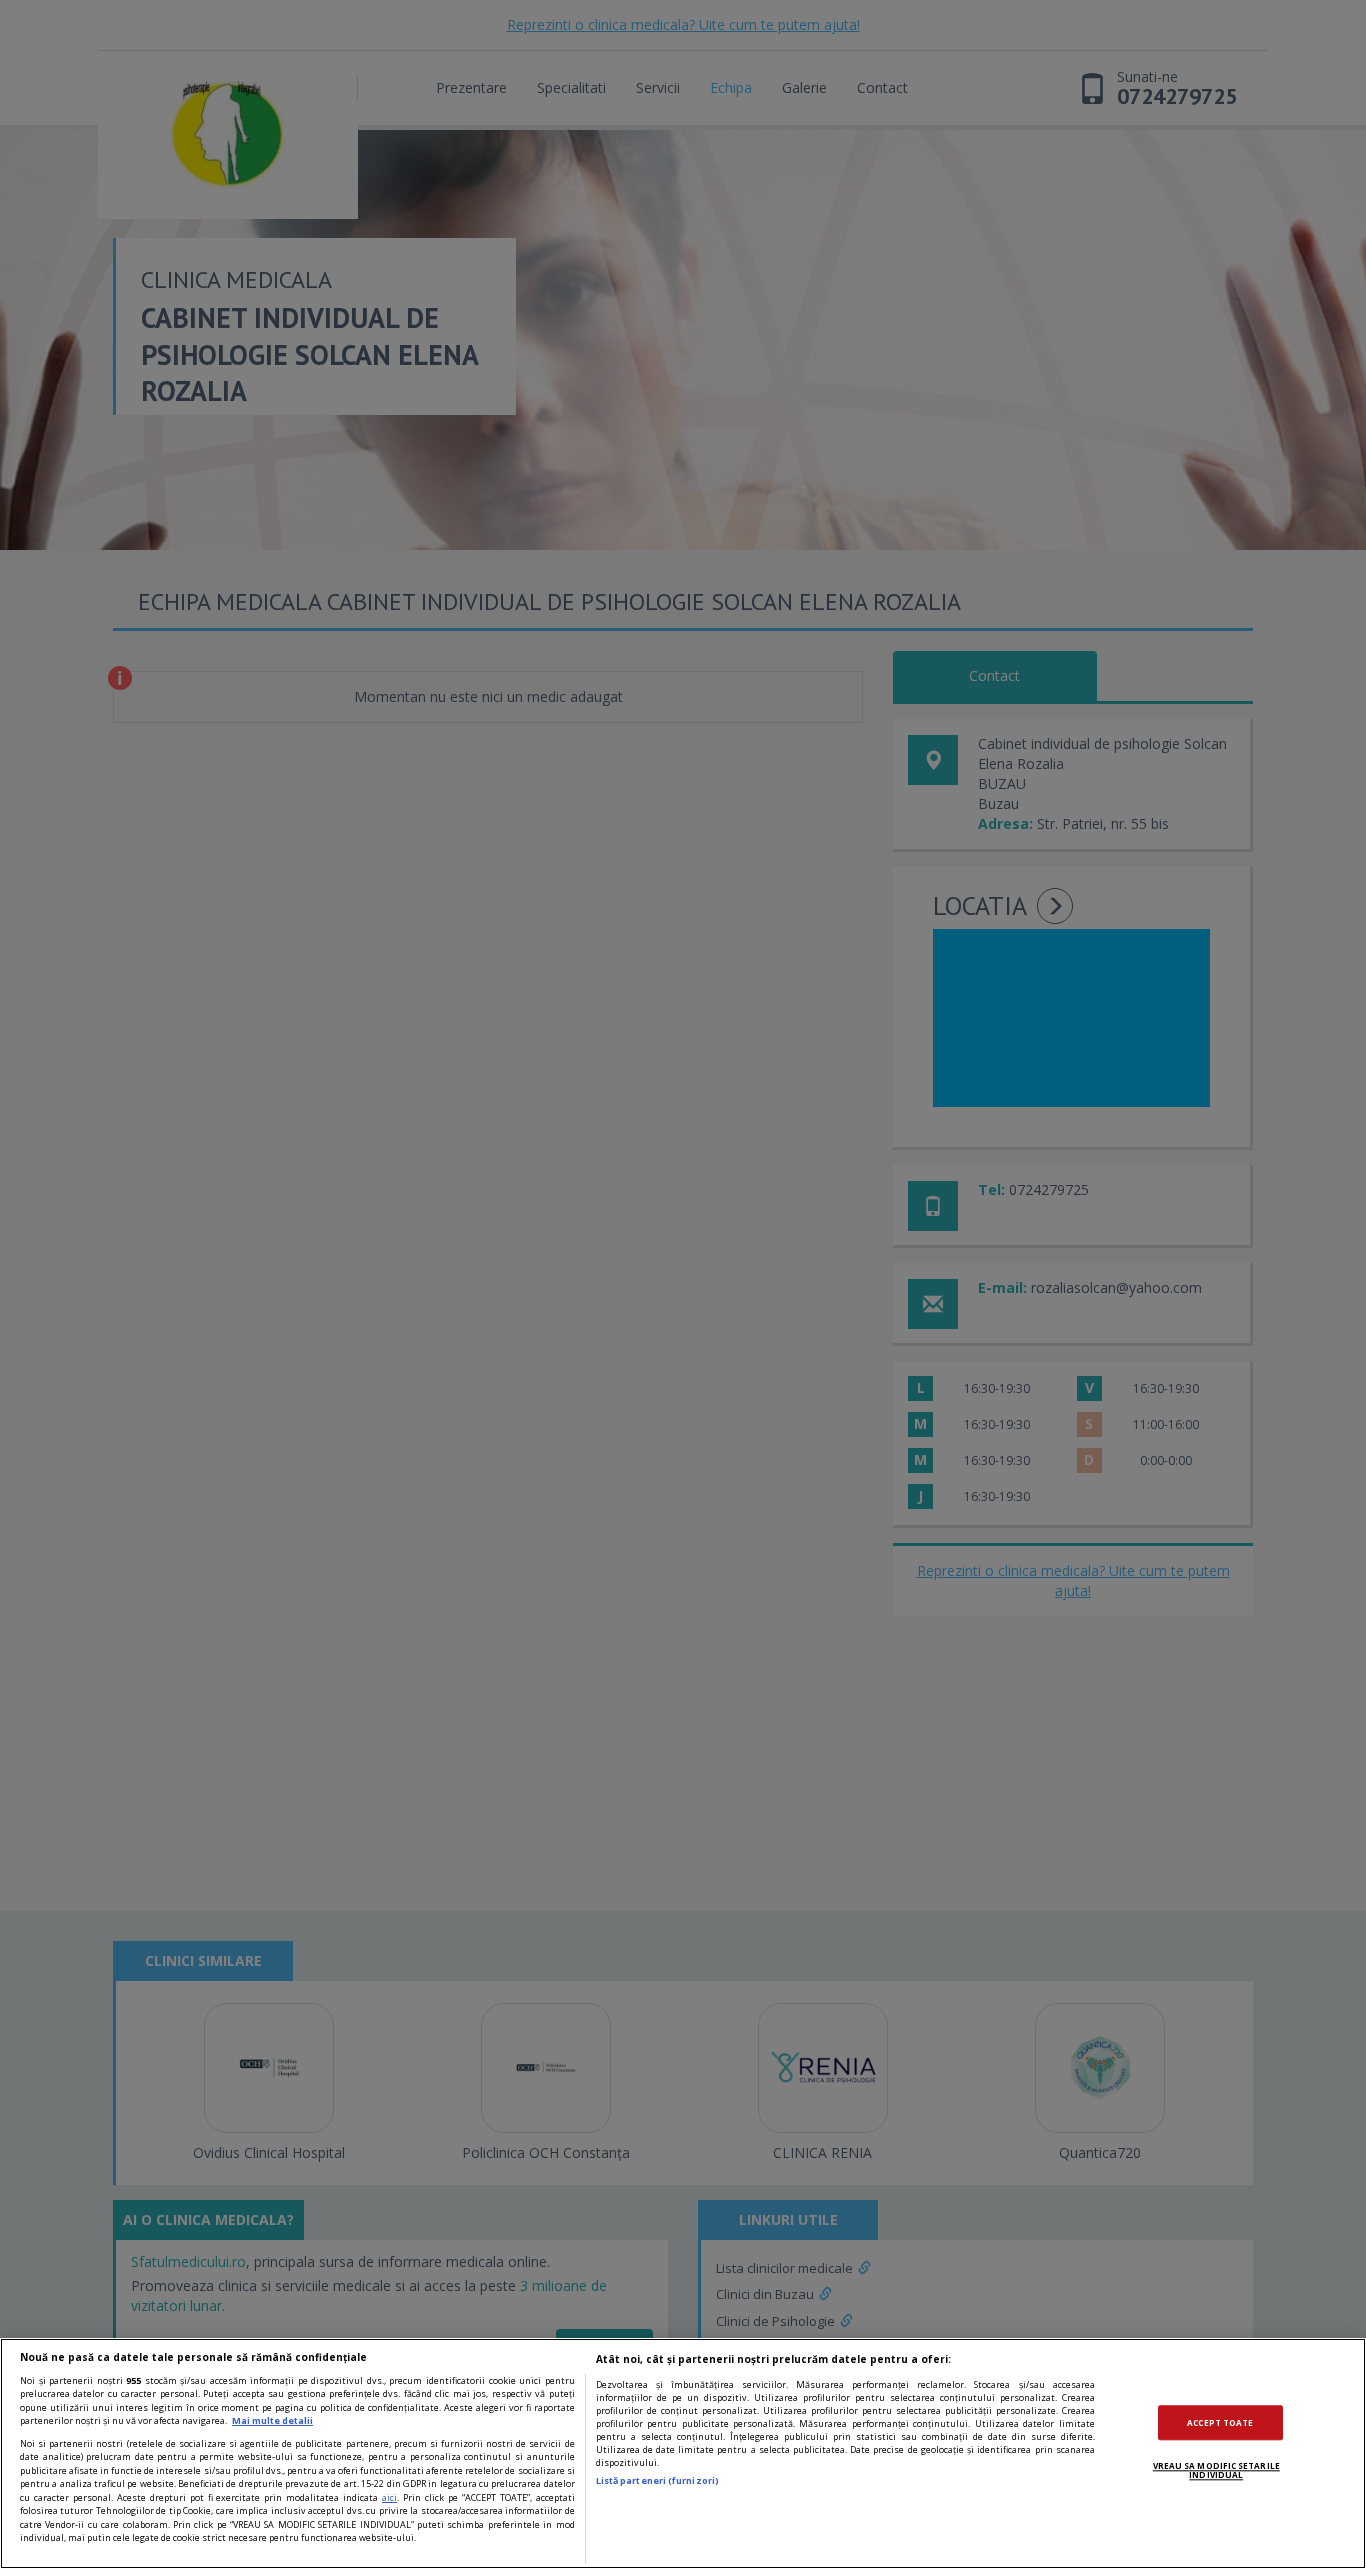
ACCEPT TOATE (1220, 2422)
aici (389, 2497)
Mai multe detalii (272, 2420)
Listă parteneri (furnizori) (657, 2480)
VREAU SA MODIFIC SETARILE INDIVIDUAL (1216, 2470)
